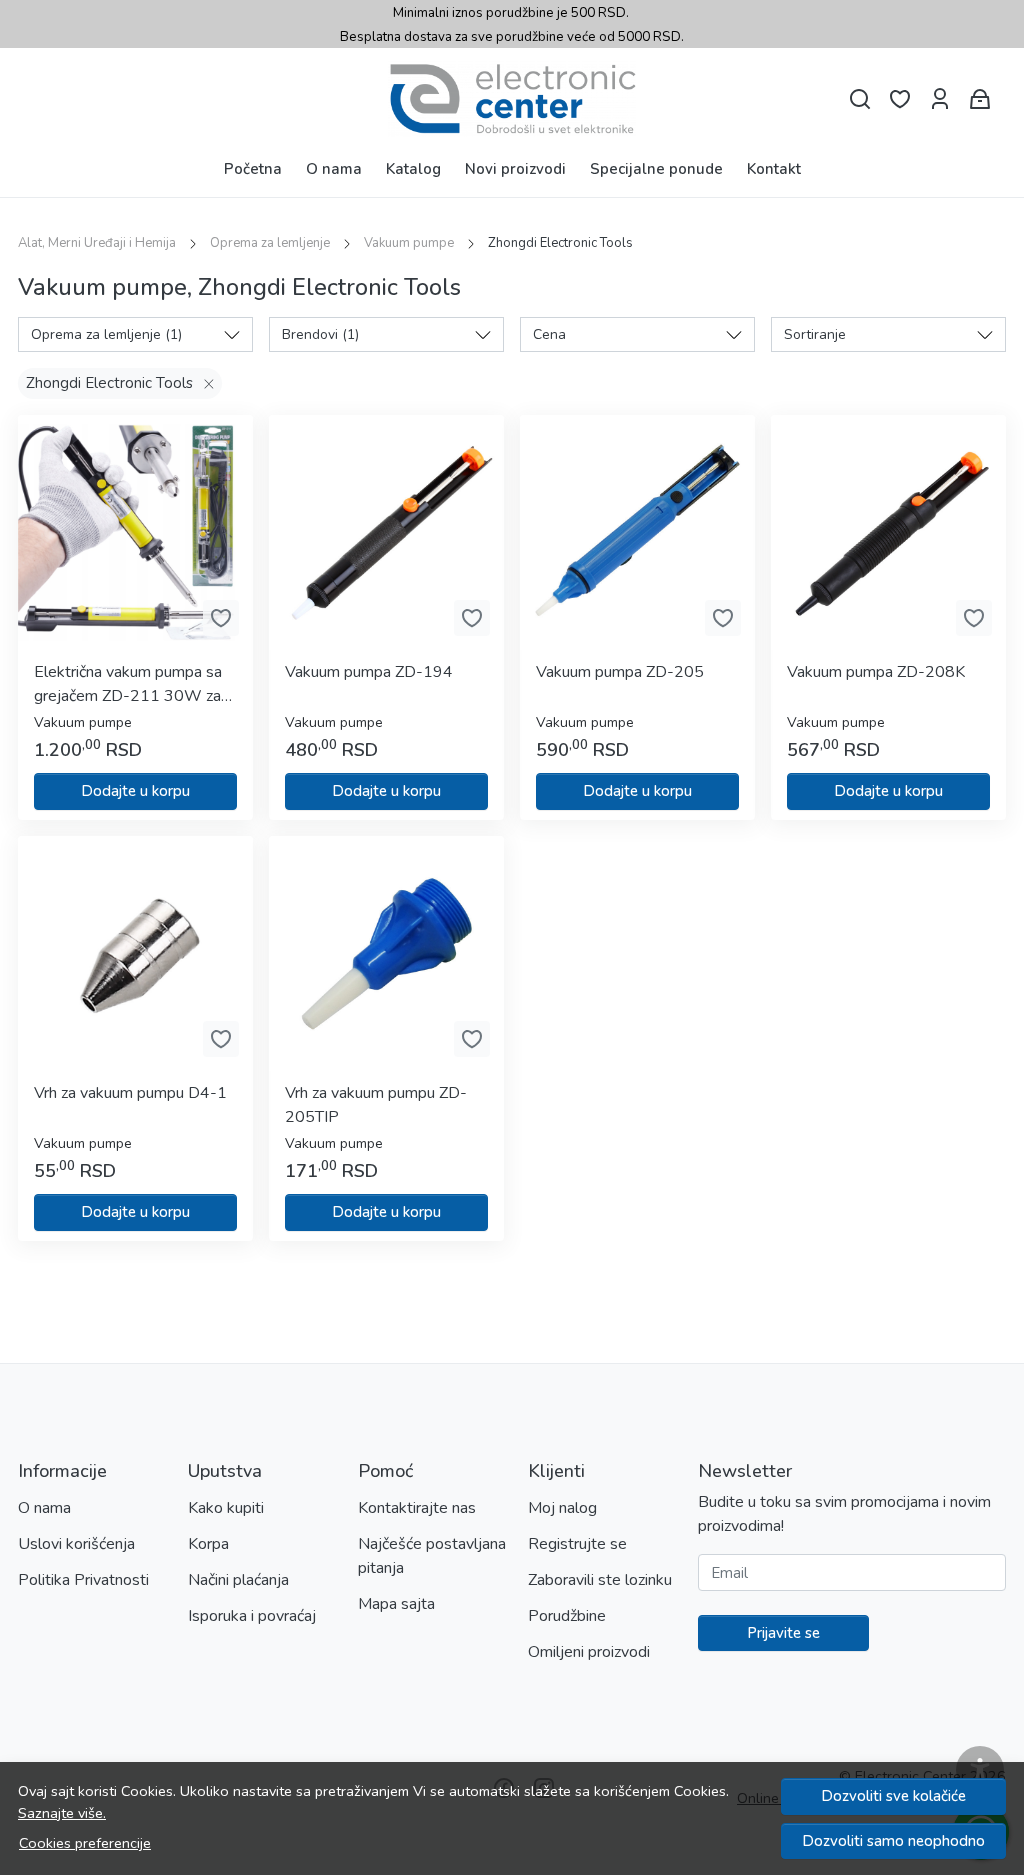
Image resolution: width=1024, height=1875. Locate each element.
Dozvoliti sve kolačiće (893, 1796)
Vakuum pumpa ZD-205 (620, 672)
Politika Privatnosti (83, 1580)
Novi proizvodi (515, 169)
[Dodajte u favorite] (221, 618)
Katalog (413, 169)
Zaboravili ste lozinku (600, 1580)
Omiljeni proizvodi (589, 1652)
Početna (253, 169)
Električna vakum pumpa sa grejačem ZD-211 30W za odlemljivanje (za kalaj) (128, 684)
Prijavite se (783, 1633)
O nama (334, 169)
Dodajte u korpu (135, 791)
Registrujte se (577, 1544)
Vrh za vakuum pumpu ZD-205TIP (376, 1105)
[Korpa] (980, 99)
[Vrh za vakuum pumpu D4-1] (135, 953)
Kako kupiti (226, 1508)
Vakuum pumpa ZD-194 (369, 672)
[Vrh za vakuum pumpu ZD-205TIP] (386, 953)
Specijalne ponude (656, 169)
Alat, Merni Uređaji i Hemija (97, 243)
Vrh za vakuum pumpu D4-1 (130, 1093)
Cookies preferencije (85, 1843)
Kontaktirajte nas (417, 1508)
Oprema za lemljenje (270, 243)
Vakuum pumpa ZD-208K (876, 672)
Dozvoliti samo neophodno (893, 1841)
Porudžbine (567, 1616)
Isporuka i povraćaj (252, 1616)
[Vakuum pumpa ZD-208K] (888, 532)
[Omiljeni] (900, 99)
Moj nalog (562, 1508)
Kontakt (774, 169)
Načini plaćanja (238, 1580)
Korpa (208, 1544)
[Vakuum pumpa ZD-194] (386, 532)
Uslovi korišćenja (76, 1544)
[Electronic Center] (512, 99)
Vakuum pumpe (409, 243)
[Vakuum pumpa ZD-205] (637, 532)
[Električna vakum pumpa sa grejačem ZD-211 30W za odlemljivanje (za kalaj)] (135, 532)
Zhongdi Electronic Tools (109, 383)
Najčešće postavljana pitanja (432, 1556)
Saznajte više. (62, 1813)
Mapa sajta (396, 1604)
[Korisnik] (940, 99)
